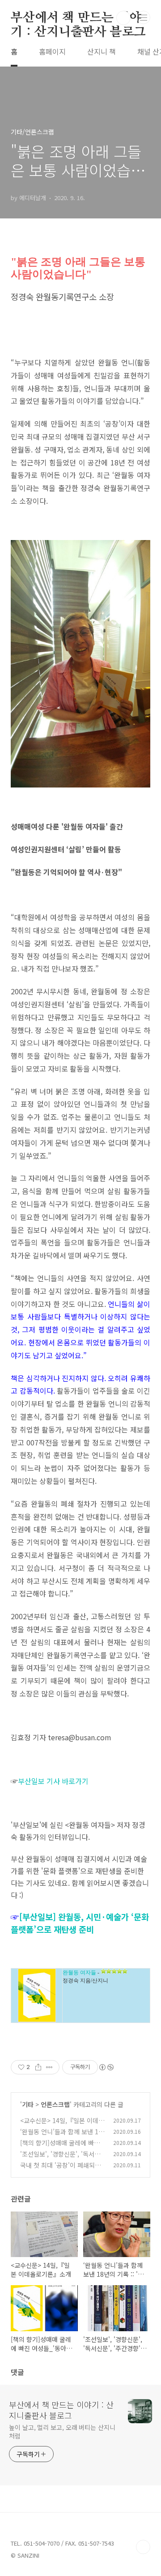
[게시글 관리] (49, 2067)
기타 (28, 2104)
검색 (123, 18)
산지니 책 (102, 51)
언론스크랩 (55, 2104)
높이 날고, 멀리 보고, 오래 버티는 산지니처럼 (62, 2431)
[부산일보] (39, 1916)
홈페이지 (52, 51)
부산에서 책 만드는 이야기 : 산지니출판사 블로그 (78, 18)
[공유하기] (38, 2067)
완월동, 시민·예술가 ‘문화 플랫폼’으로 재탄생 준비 (80, 1923)
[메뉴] (144, 17)
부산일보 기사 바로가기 (53, 1781)
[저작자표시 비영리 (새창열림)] (106, 2067)
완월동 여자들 (79, 1973)
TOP (143, 2547)
